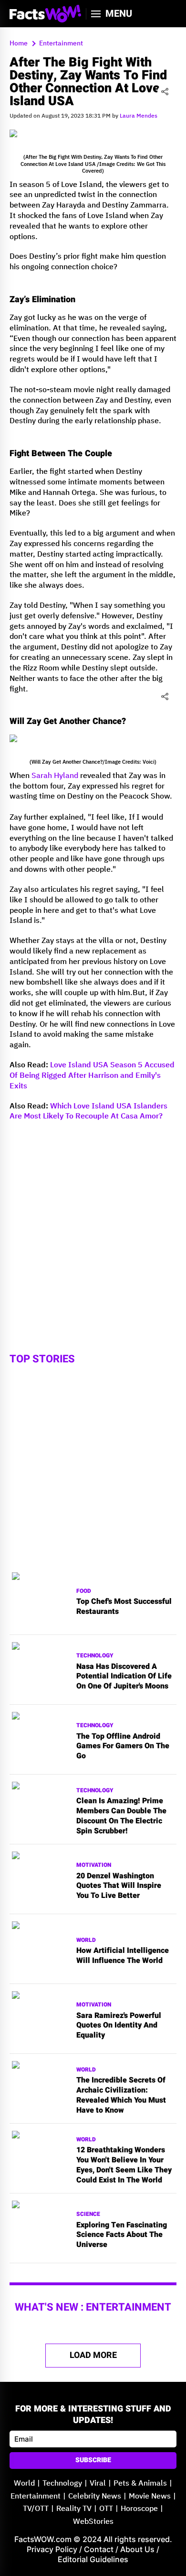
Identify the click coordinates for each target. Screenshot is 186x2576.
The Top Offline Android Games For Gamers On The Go (123, 1746)
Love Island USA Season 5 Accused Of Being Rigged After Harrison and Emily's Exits (92, 1076)
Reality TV (74, 2509)
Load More (93, 2355)
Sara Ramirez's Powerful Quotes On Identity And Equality (119, 2026)
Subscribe (93, 2460)
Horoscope (139, 2509)
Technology (95, 1656)
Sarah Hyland (55, 776)
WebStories (93, 2522)
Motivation (94, 1865)
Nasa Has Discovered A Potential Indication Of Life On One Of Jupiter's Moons (124, 1677)
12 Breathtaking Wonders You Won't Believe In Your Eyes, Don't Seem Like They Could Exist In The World (124, 2165)
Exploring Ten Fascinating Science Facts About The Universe (122, 2235)
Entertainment (36, 2496)
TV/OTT (36, 2509)
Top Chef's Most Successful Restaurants (124, 1607)
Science (88, 2214)
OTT (106, 2509)
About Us (137, 2549)
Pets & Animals (140, 2483)
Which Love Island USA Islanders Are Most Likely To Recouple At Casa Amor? (88, 1112)
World (86, 1940)
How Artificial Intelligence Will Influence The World (123, 1956)
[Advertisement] (93, 1222)
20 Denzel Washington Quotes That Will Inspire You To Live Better (119, 1886)
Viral (98, 2483)
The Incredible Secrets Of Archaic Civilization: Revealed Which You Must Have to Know (121, 2095)
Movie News (150, 2496)
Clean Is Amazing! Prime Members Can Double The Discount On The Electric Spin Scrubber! (121, 1816)
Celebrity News (95, 2496)
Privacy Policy (52, 2549)
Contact (99, 2549)
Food (84, 1591)
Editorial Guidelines (93, 2559)
